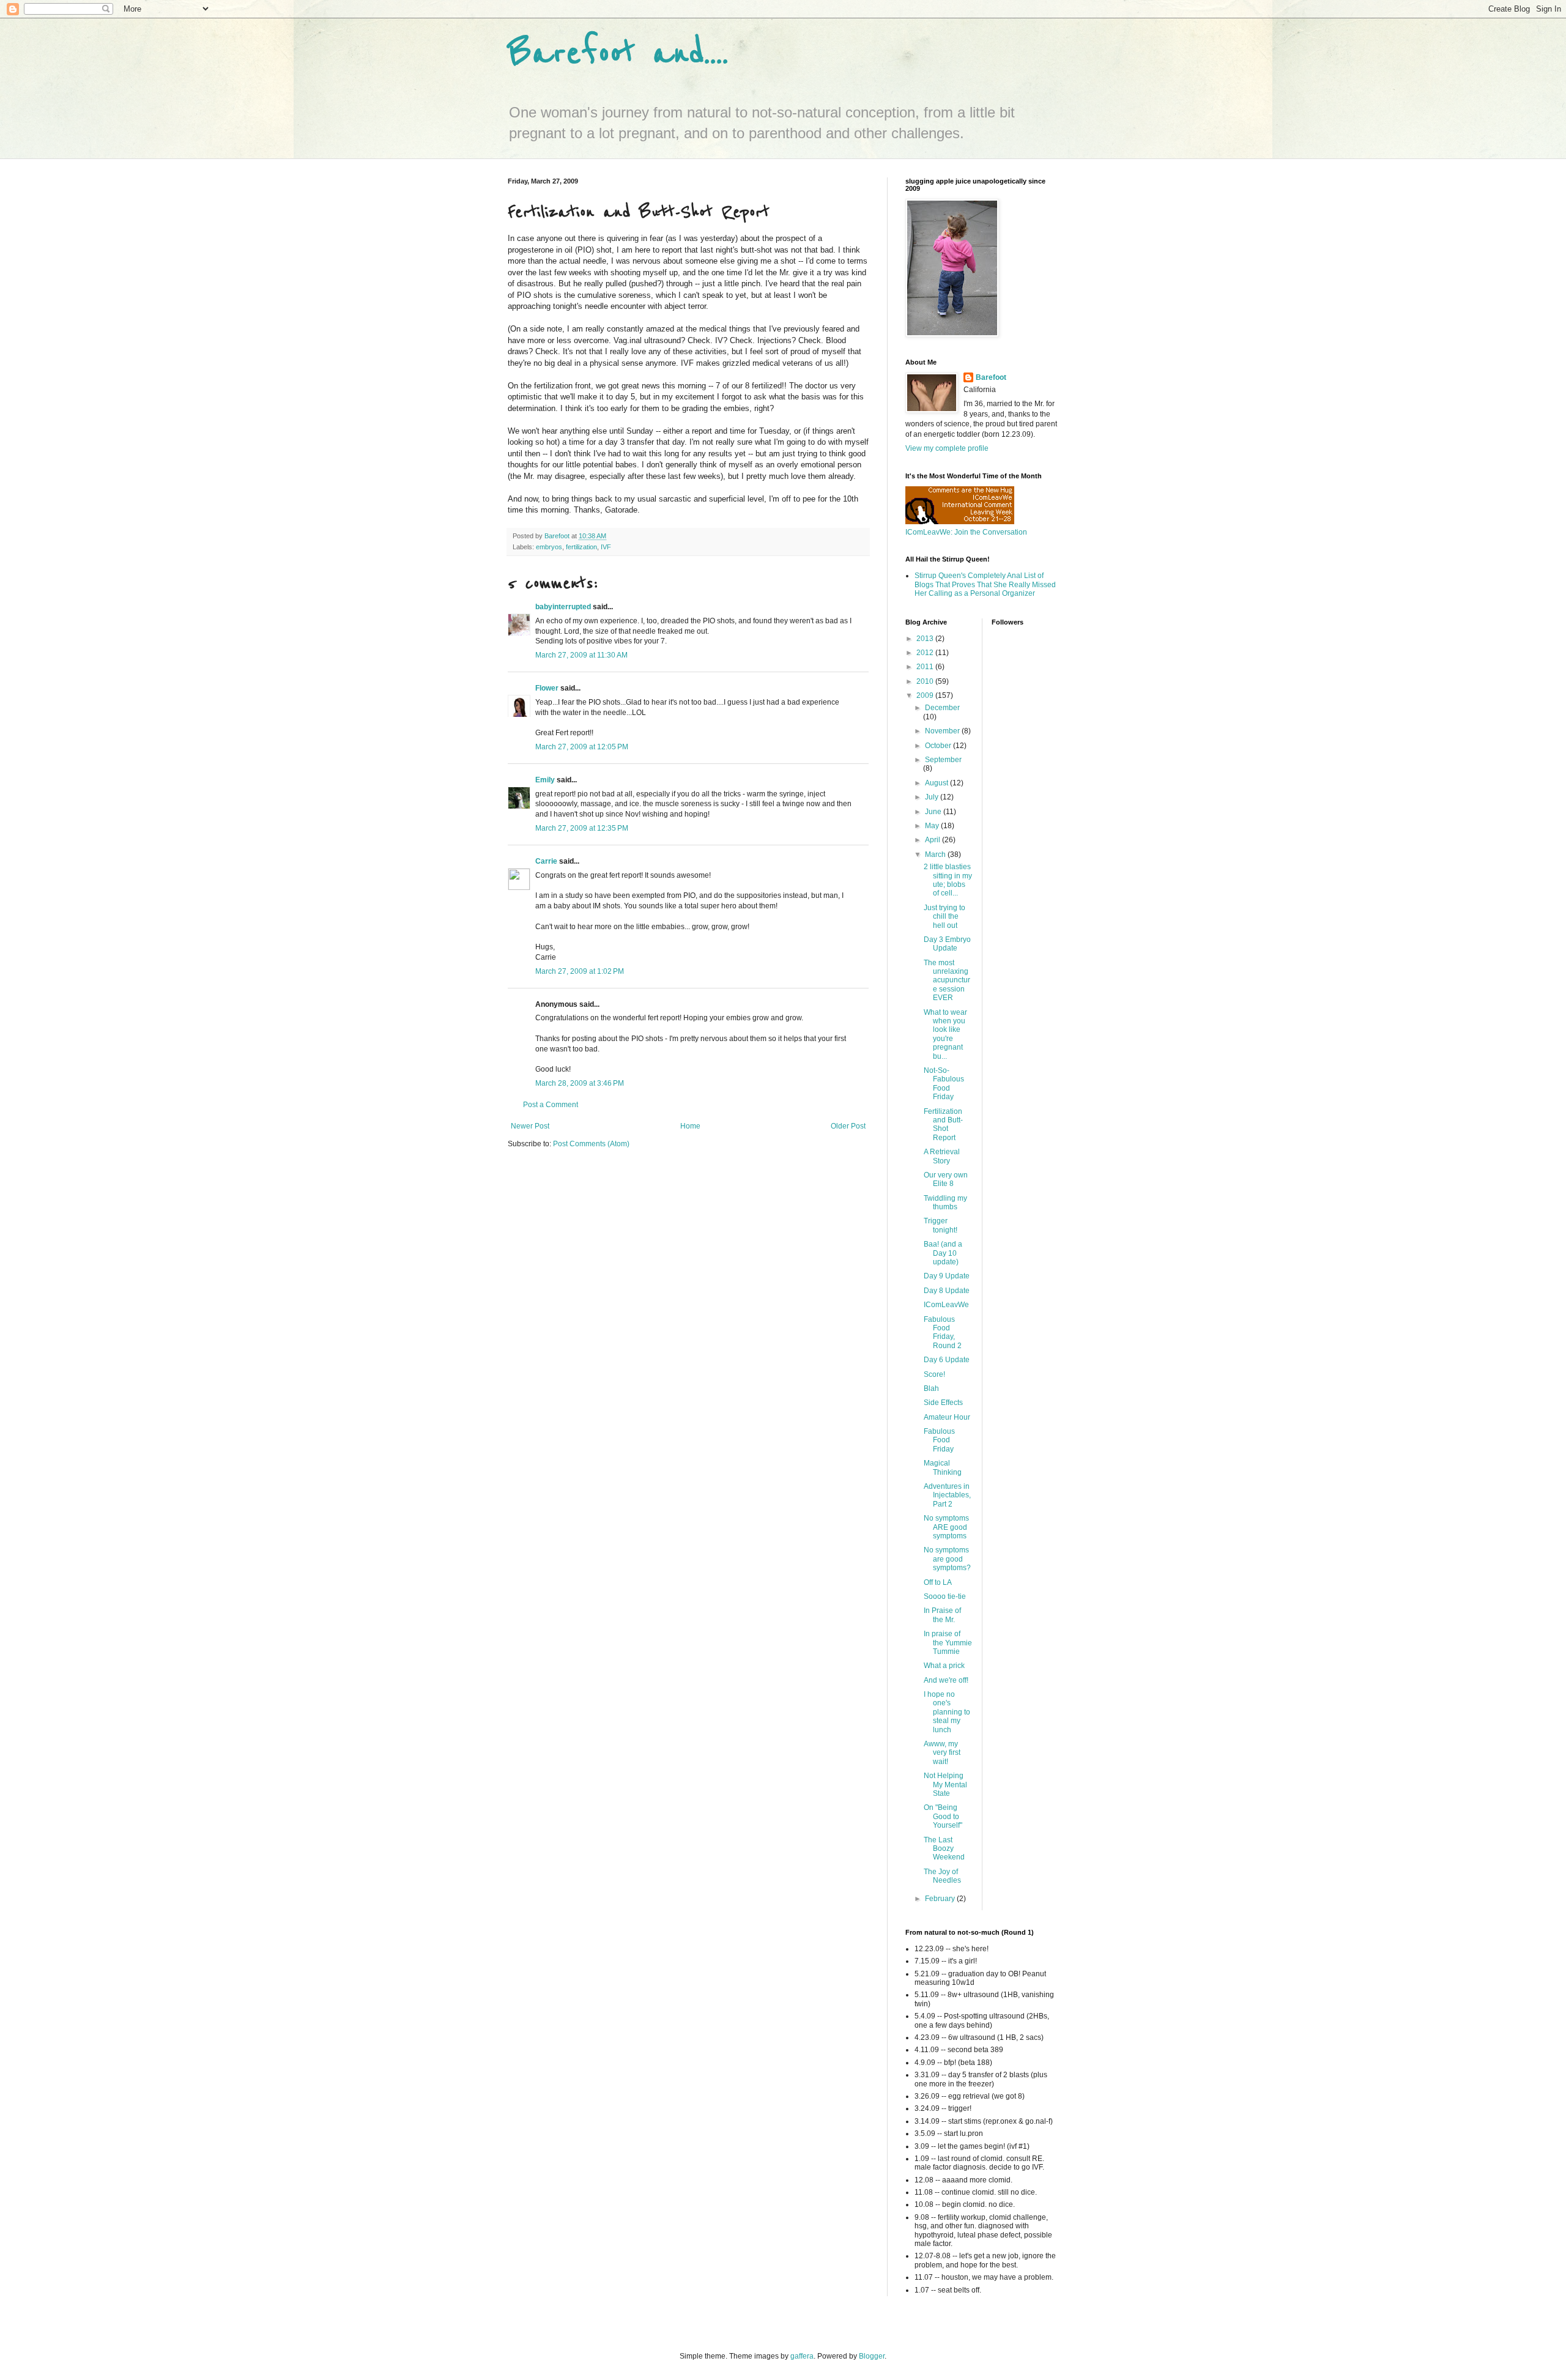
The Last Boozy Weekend (944, 1849)
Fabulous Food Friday (939, 1440)
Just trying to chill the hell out (944, 917)
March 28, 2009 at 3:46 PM (580, 1083)
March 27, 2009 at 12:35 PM (582, 828)
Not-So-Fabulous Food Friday (944, 1084)
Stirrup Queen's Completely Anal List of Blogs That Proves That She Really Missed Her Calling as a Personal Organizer (985, 584)
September (943, 760)
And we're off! (946, 1680)
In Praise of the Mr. (942, 1615)
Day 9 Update (947, 1276)
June (934, 812)
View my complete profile (947, 448)
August (937, 783)
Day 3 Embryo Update (947, 944)
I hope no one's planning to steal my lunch (947, 1712)
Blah (931, 1388)
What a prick (944, 1666)
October (939, 746)
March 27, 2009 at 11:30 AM (581, 655)
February (941, 1899)
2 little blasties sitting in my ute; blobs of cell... (948, 880)
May (933, 826)
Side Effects (943, 1403)
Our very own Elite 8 (946, 1179)
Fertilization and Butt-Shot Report (943, 1125)
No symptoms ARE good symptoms (946, 1527)
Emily (545, 780)
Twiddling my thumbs (945, 1203)
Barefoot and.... (618, 54)
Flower (547, 688)
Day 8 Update (947, 1291)
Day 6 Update (947, 1360)
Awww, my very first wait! (942, 1753)
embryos (549, 547)
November (943, 731)
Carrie (546, 861)
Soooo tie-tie (945, 1596)
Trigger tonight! (941, 1225)
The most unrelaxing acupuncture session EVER (947, 981)
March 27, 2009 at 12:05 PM (582, 747)
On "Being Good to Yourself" (943, 1816)
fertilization (581, 547)
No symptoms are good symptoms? (947, 1559)
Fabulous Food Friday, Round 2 (943, 1333)
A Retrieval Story (942, 1156)
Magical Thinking (943, 1467)
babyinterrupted (563, 607)
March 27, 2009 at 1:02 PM (580, 971)
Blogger (872, 2356)
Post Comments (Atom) (591, 1144)
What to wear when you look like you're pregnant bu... (945, 1034)
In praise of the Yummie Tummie (948, 1643)
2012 (926, 653)
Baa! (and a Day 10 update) (943, 1253)
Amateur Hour (947, 1417)
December (942, 708)
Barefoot (991, 377)
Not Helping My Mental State (945, 1785)
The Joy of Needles (942, 1876)
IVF (606, 547)
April (933, 840)
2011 (926, 667)
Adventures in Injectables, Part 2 (947, 1495)
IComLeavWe (946, 1305)
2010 (926, 681)
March (936, 855)
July (933, 797)
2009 (926, 695)
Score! (934, 1374)
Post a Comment (551, 1105)
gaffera (802, 2356)
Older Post (848, 1126)
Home (690, 1126)
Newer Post (530, 1126)
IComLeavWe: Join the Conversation (966, 532)
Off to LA (938, 1582)
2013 (926, 639)
